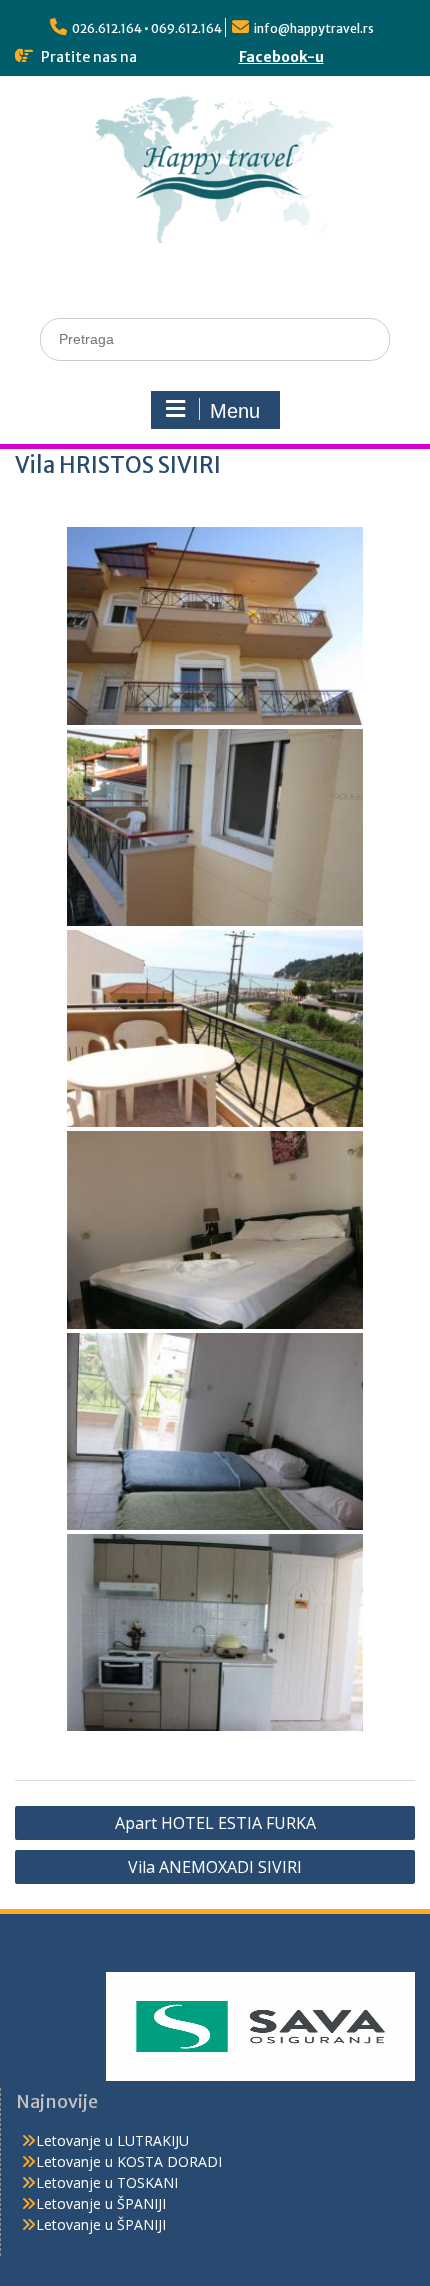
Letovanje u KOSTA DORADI (129, 2161)
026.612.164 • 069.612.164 (147, 28)
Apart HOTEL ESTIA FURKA (215, 1823)
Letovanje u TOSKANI (107, 2182)
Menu (235, 411)
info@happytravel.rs (314, 28)
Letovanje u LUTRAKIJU (112, 2140)
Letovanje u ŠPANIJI (101, 2203)
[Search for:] (215, 338)
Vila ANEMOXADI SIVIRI (215, 1867)
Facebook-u (281, 57)
